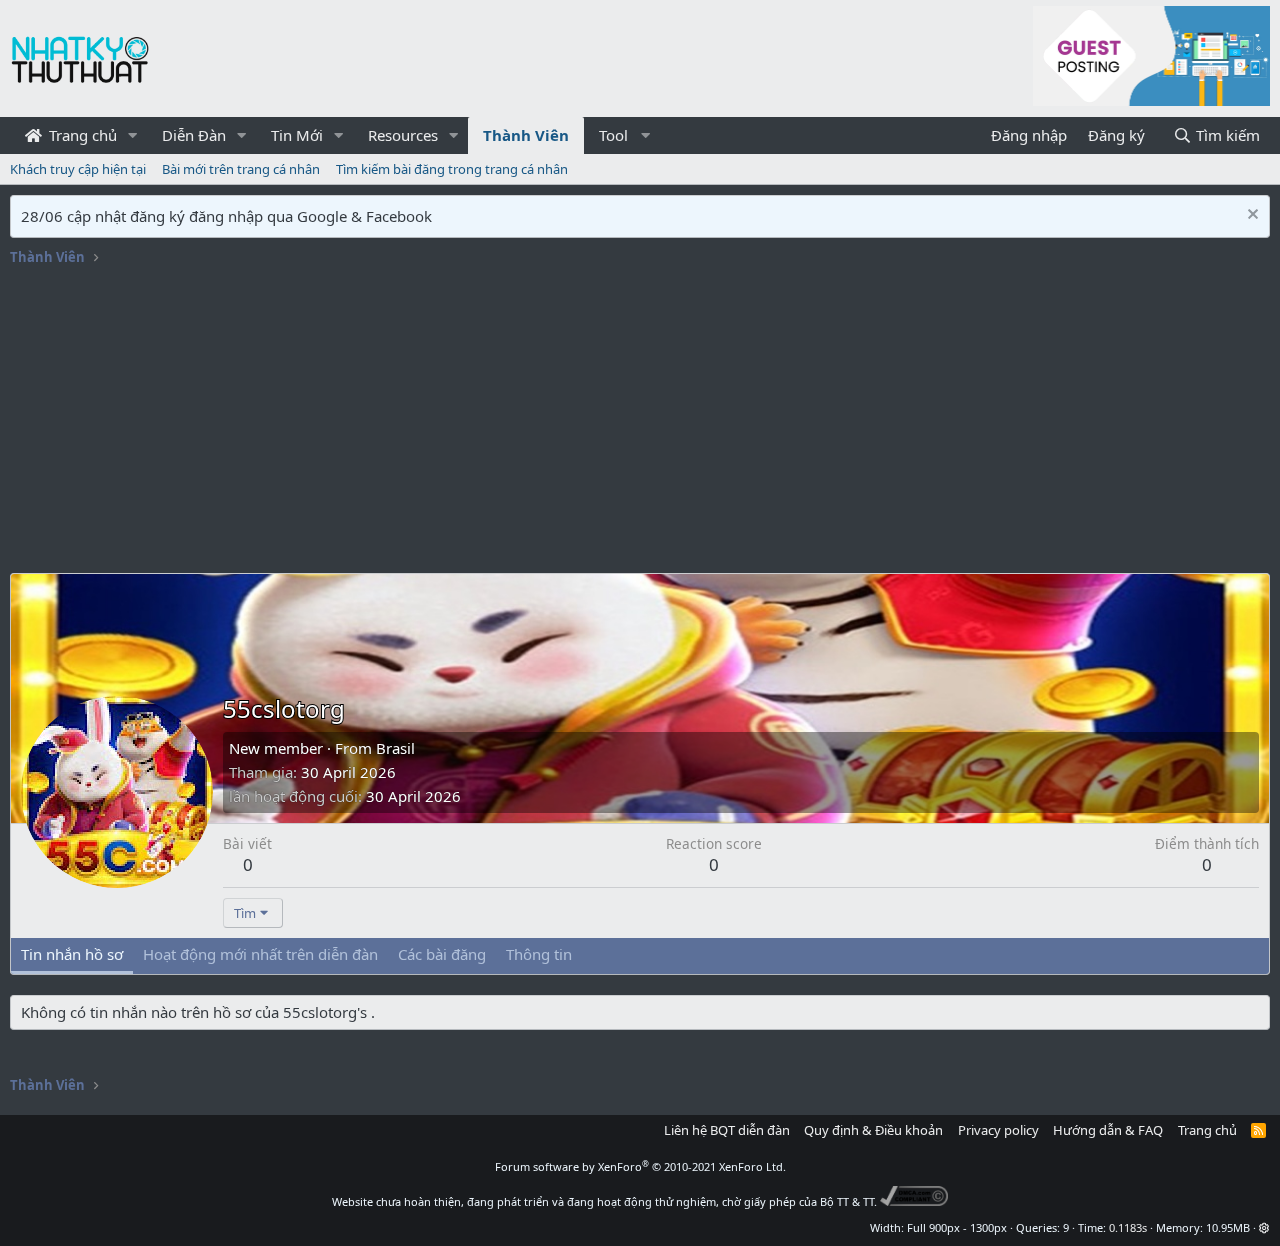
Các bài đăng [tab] (442, 954)
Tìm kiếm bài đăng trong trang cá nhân (452, 169)
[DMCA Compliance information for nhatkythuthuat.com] (914, 1201)
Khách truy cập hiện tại (78, 169)
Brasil (395, 748)
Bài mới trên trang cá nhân (241, 169)
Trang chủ (81, 135)
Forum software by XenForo (640, 1166)
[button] (133, 135)
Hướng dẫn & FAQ (1108, 1130)
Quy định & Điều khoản (873, 1130)
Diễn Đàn (194, 135)
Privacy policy (998, 1130)
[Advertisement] (640, 423)
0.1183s (1128, 1227)
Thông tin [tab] (539, 954)
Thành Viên (526, 135)
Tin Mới (297, 135)
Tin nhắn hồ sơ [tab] (72, 954)
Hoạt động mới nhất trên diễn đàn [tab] (260, 954)
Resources (403, 135)
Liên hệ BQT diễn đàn (727, 1130)
